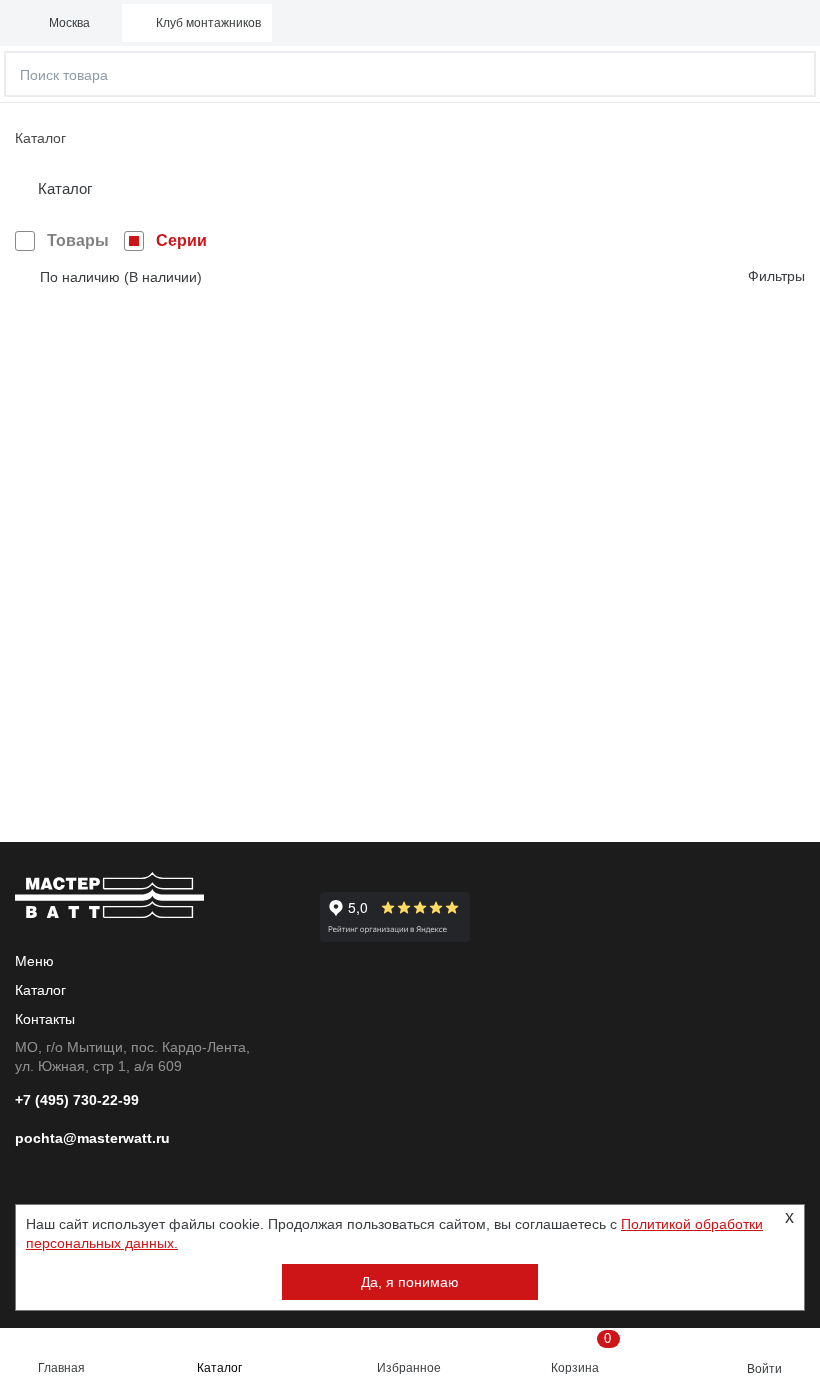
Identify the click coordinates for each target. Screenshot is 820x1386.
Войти (764, 1369)
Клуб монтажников (208, 23)
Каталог (219, 1368)
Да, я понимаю (410, 1282)
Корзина (581, 1353)
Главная (61, 1368)
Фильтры (776, 276)
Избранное (409, 1368)
